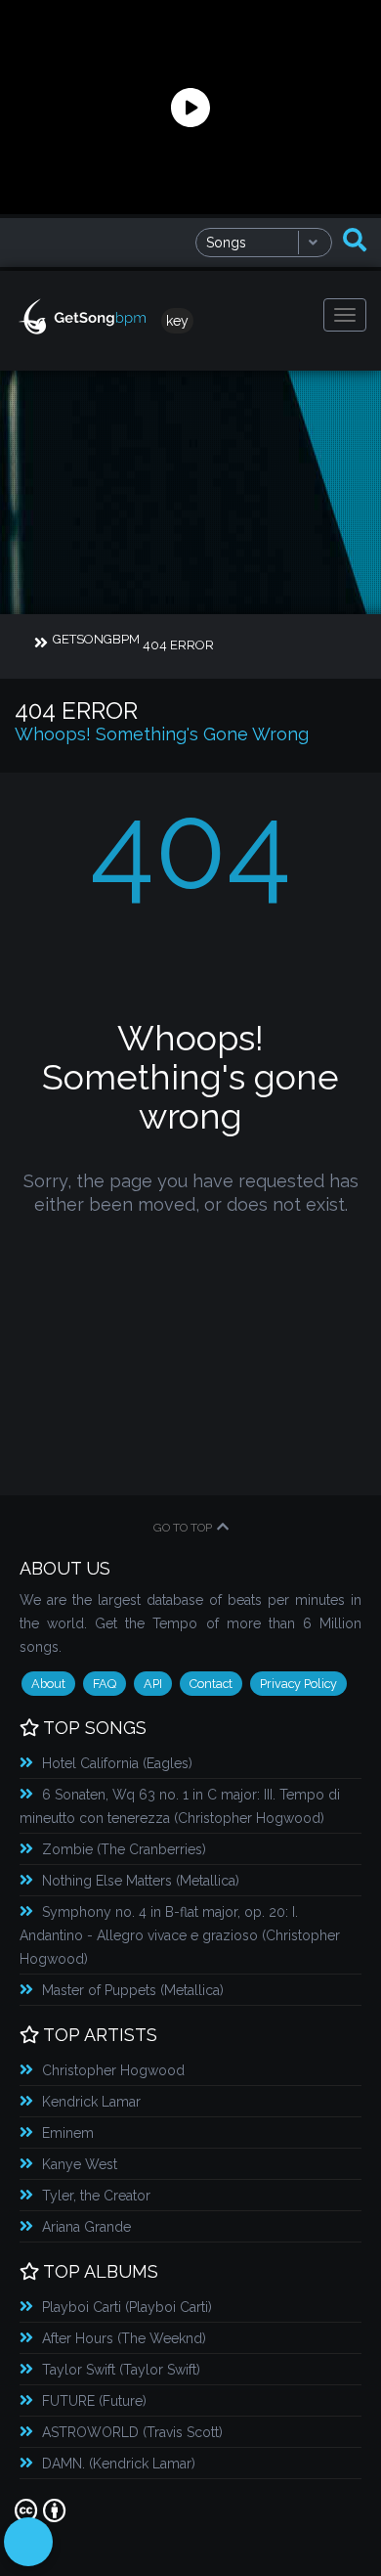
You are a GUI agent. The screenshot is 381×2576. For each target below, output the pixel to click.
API (153, 1684)
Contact (211, 1684)
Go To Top (183, 1528)
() (117, 1763)
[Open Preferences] (28, 2542)
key (177, 321)
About (48, 1684)
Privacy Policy (298, 1684)
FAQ (105, 1684)
